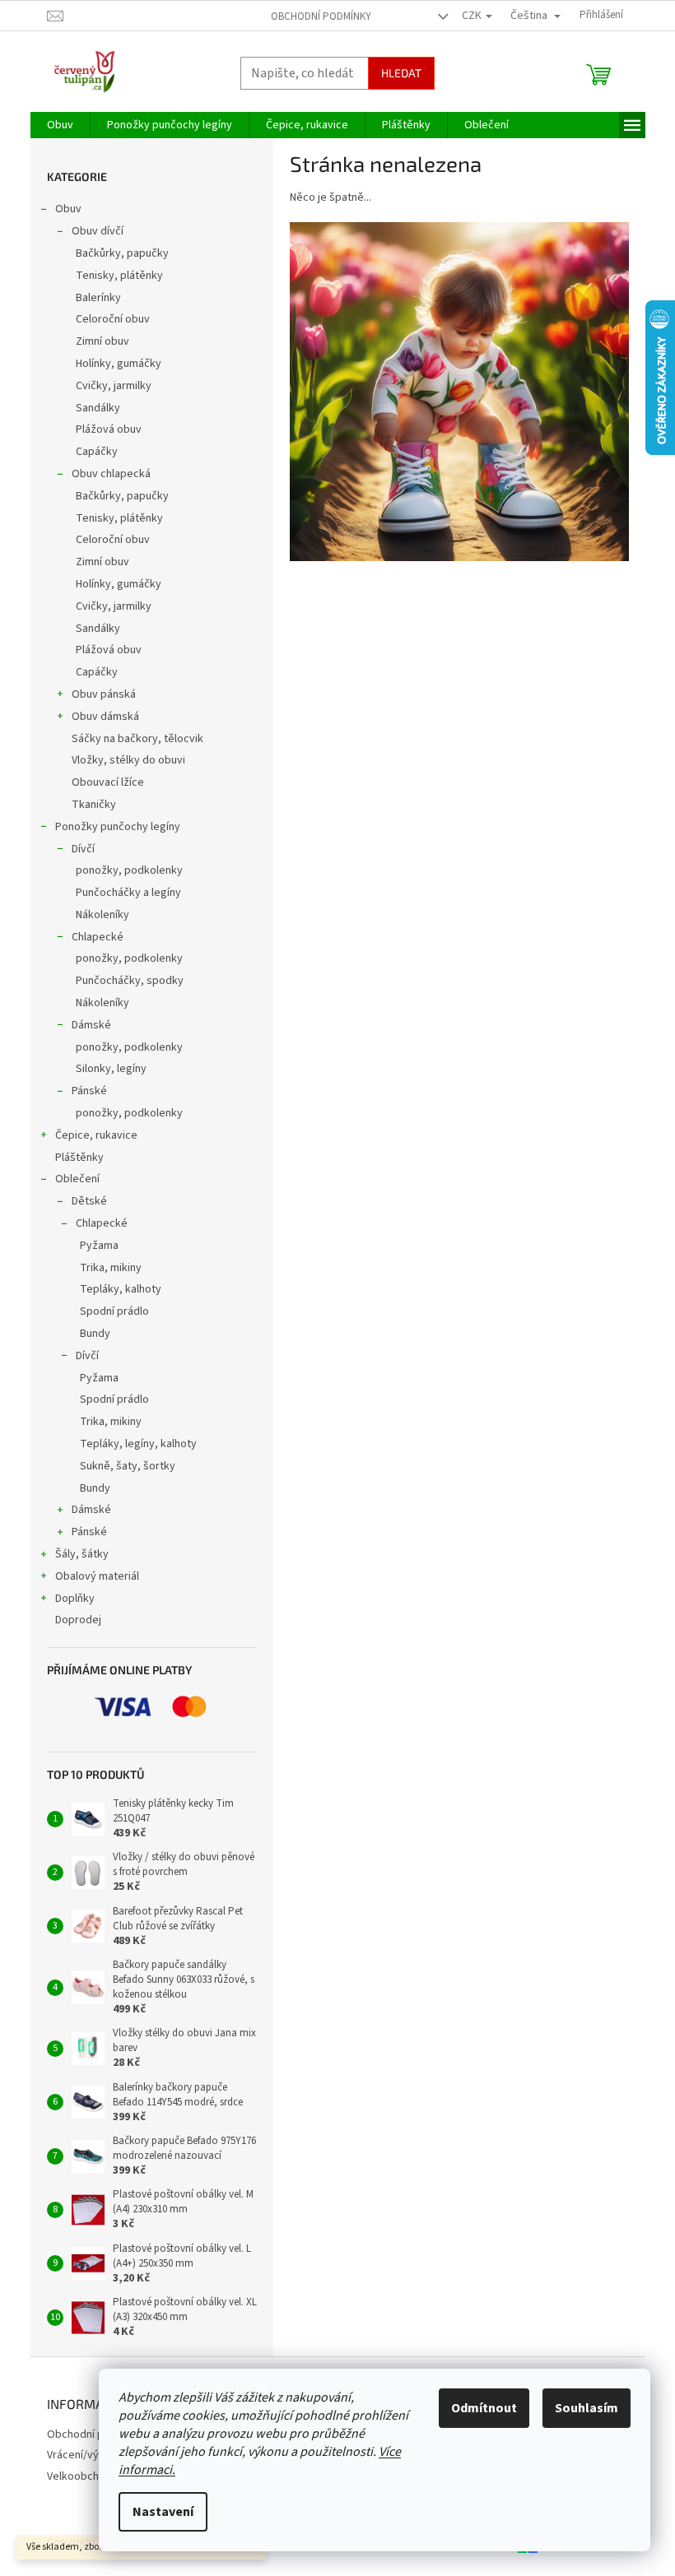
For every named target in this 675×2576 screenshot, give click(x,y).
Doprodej (78, 1620)
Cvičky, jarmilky (114, 386)
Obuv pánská (104, 694)
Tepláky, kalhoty (121, 1289)
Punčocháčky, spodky (130, 981)
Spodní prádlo (114, 1311)
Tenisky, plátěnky (119, 276)
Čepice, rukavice (96, 1135)
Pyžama (99, 1246)
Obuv (68, 209)
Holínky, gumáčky (119, 364)
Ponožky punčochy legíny (118, 827)
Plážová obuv (109, 429)
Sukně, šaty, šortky (128, 1466)
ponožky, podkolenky (129, 870)
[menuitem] (60, 125)
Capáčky (97, 452)
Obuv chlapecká (111, 474)
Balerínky (98, 298)
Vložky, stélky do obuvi (128, 760)
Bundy (95, 1334)
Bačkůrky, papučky (122, 253)
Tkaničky (94, 805)
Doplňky (75, 1599)
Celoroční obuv (113, 319)
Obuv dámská (105, 717)
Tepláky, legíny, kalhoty (138, 1444)
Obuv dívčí (98, 231)
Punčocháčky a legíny (128, 893)
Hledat (401, 73)
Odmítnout (484, 2408)
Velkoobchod (79, 2476)
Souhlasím (587, 2408)
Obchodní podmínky (321, 16)
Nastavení (163, 2512)
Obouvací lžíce (108, 782)
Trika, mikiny (111, 1268)
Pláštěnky (79, 1158)
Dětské (89, 1201)
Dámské (91, 1025)
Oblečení (77, 1179)
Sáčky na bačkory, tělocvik (137, 739)
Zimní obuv (102, 341)
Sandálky (98, 408)
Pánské (89, 1091)
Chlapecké (98, 937)
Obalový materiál (97, 1576)
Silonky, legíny (111, 1069)
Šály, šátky (82, 1554)
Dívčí (83, 849)
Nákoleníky (102, 915)
